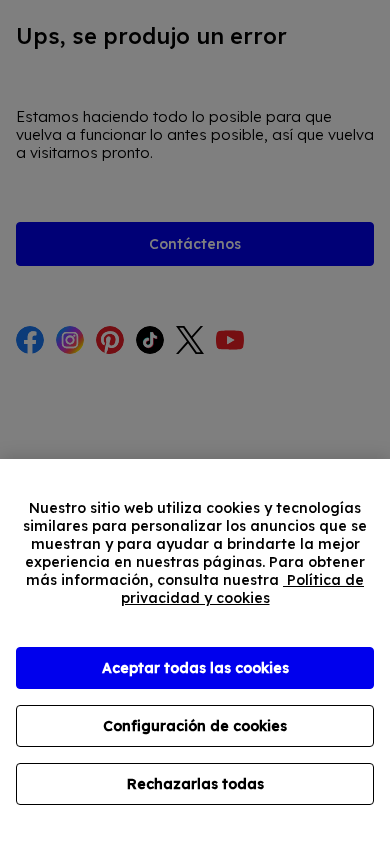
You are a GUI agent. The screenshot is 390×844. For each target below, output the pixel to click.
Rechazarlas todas (195, 784)
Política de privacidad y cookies (243, 589)
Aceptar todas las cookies (195, 668)
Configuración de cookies (195, 726)
